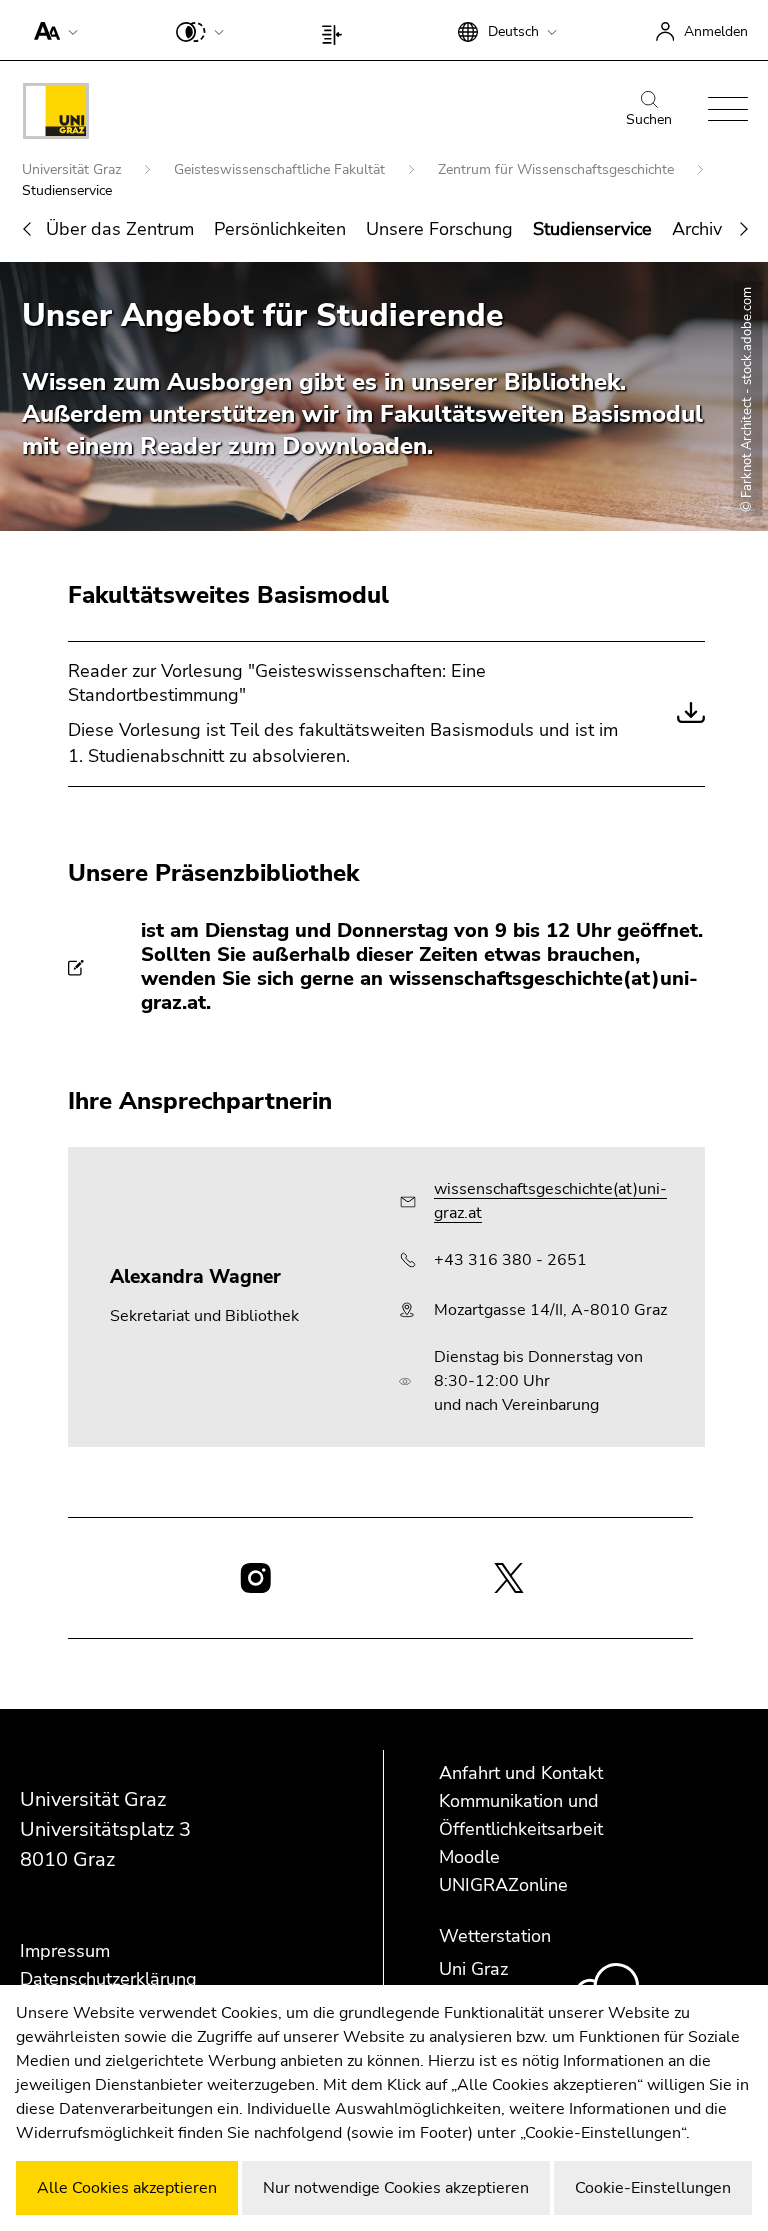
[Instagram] (255, 1578)
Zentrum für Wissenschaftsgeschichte (558, 169)
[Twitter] (509, 1576)
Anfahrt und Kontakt (521, 1773)
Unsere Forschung (439, 229)
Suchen (649, 119)
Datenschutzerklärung (108, 1979)
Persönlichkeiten (280, 229)
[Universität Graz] (56, 114)
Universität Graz (73, 169)
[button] (51, 30)
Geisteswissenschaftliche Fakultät (281, 169)
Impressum (65, 1951)
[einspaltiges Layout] (336, 30)
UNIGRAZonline (503, 1885)
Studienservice (592, 229)
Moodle (469, 1857)
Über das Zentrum (120, 229)
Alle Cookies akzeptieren (127, 2188)
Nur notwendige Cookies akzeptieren (396, 2188)
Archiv (697, 229)
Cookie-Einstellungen (653, 2188)
